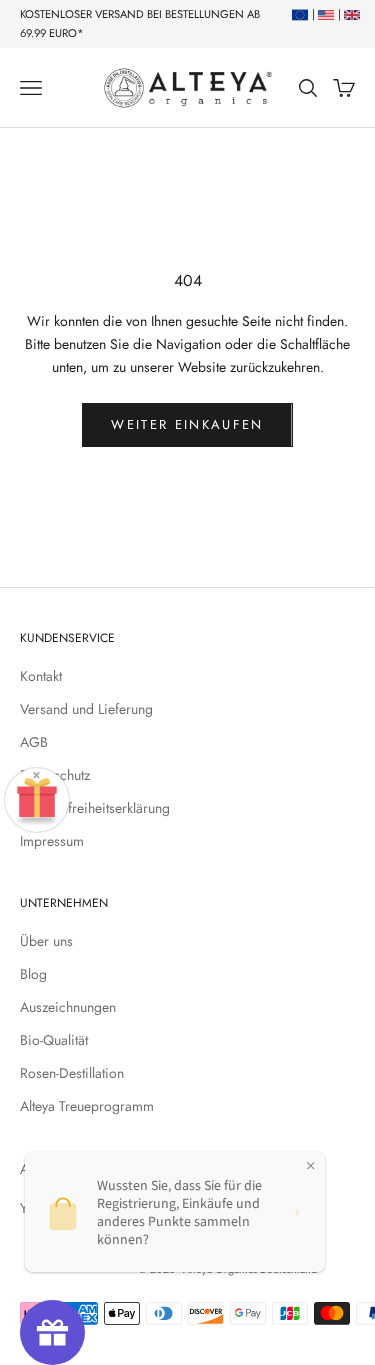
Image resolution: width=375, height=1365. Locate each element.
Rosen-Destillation (72, 1073)
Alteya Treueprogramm (87, 1106)
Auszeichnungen (68, 1007)
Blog (33, 974)
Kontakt (41, 676)
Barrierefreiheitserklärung (95, 808)
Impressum (52, 841)
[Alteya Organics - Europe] (297, 14)
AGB (34, 742)
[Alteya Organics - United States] (323, 14)
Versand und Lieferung (86, 709)
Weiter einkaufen (187, 424)
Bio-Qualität (54, 1040)
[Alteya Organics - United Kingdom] (349, 14)
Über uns (46, 941)
